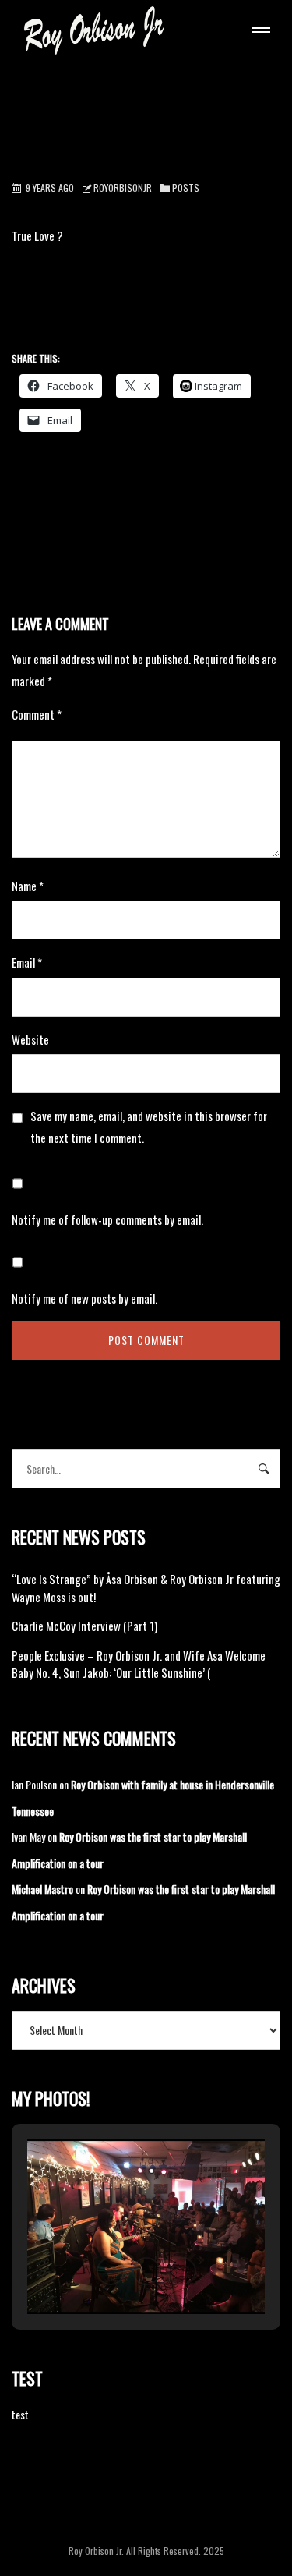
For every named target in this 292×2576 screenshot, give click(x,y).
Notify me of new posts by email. (84, 1298)
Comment (37, 714)
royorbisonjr (123, 188)
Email (27, 962)
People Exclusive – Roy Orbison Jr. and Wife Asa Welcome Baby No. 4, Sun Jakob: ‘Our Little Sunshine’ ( (139, 1664)
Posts (186, 188)
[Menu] (258, 32)
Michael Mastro (42, 1889)
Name (28, 886)
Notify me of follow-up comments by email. (107, 1219)
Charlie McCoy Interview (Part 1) (84, 1626)
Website (30, 1039)
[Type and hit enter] (264, 1469)
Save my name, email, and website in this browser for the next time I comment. (149, 1127)
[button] (111, 2271)
